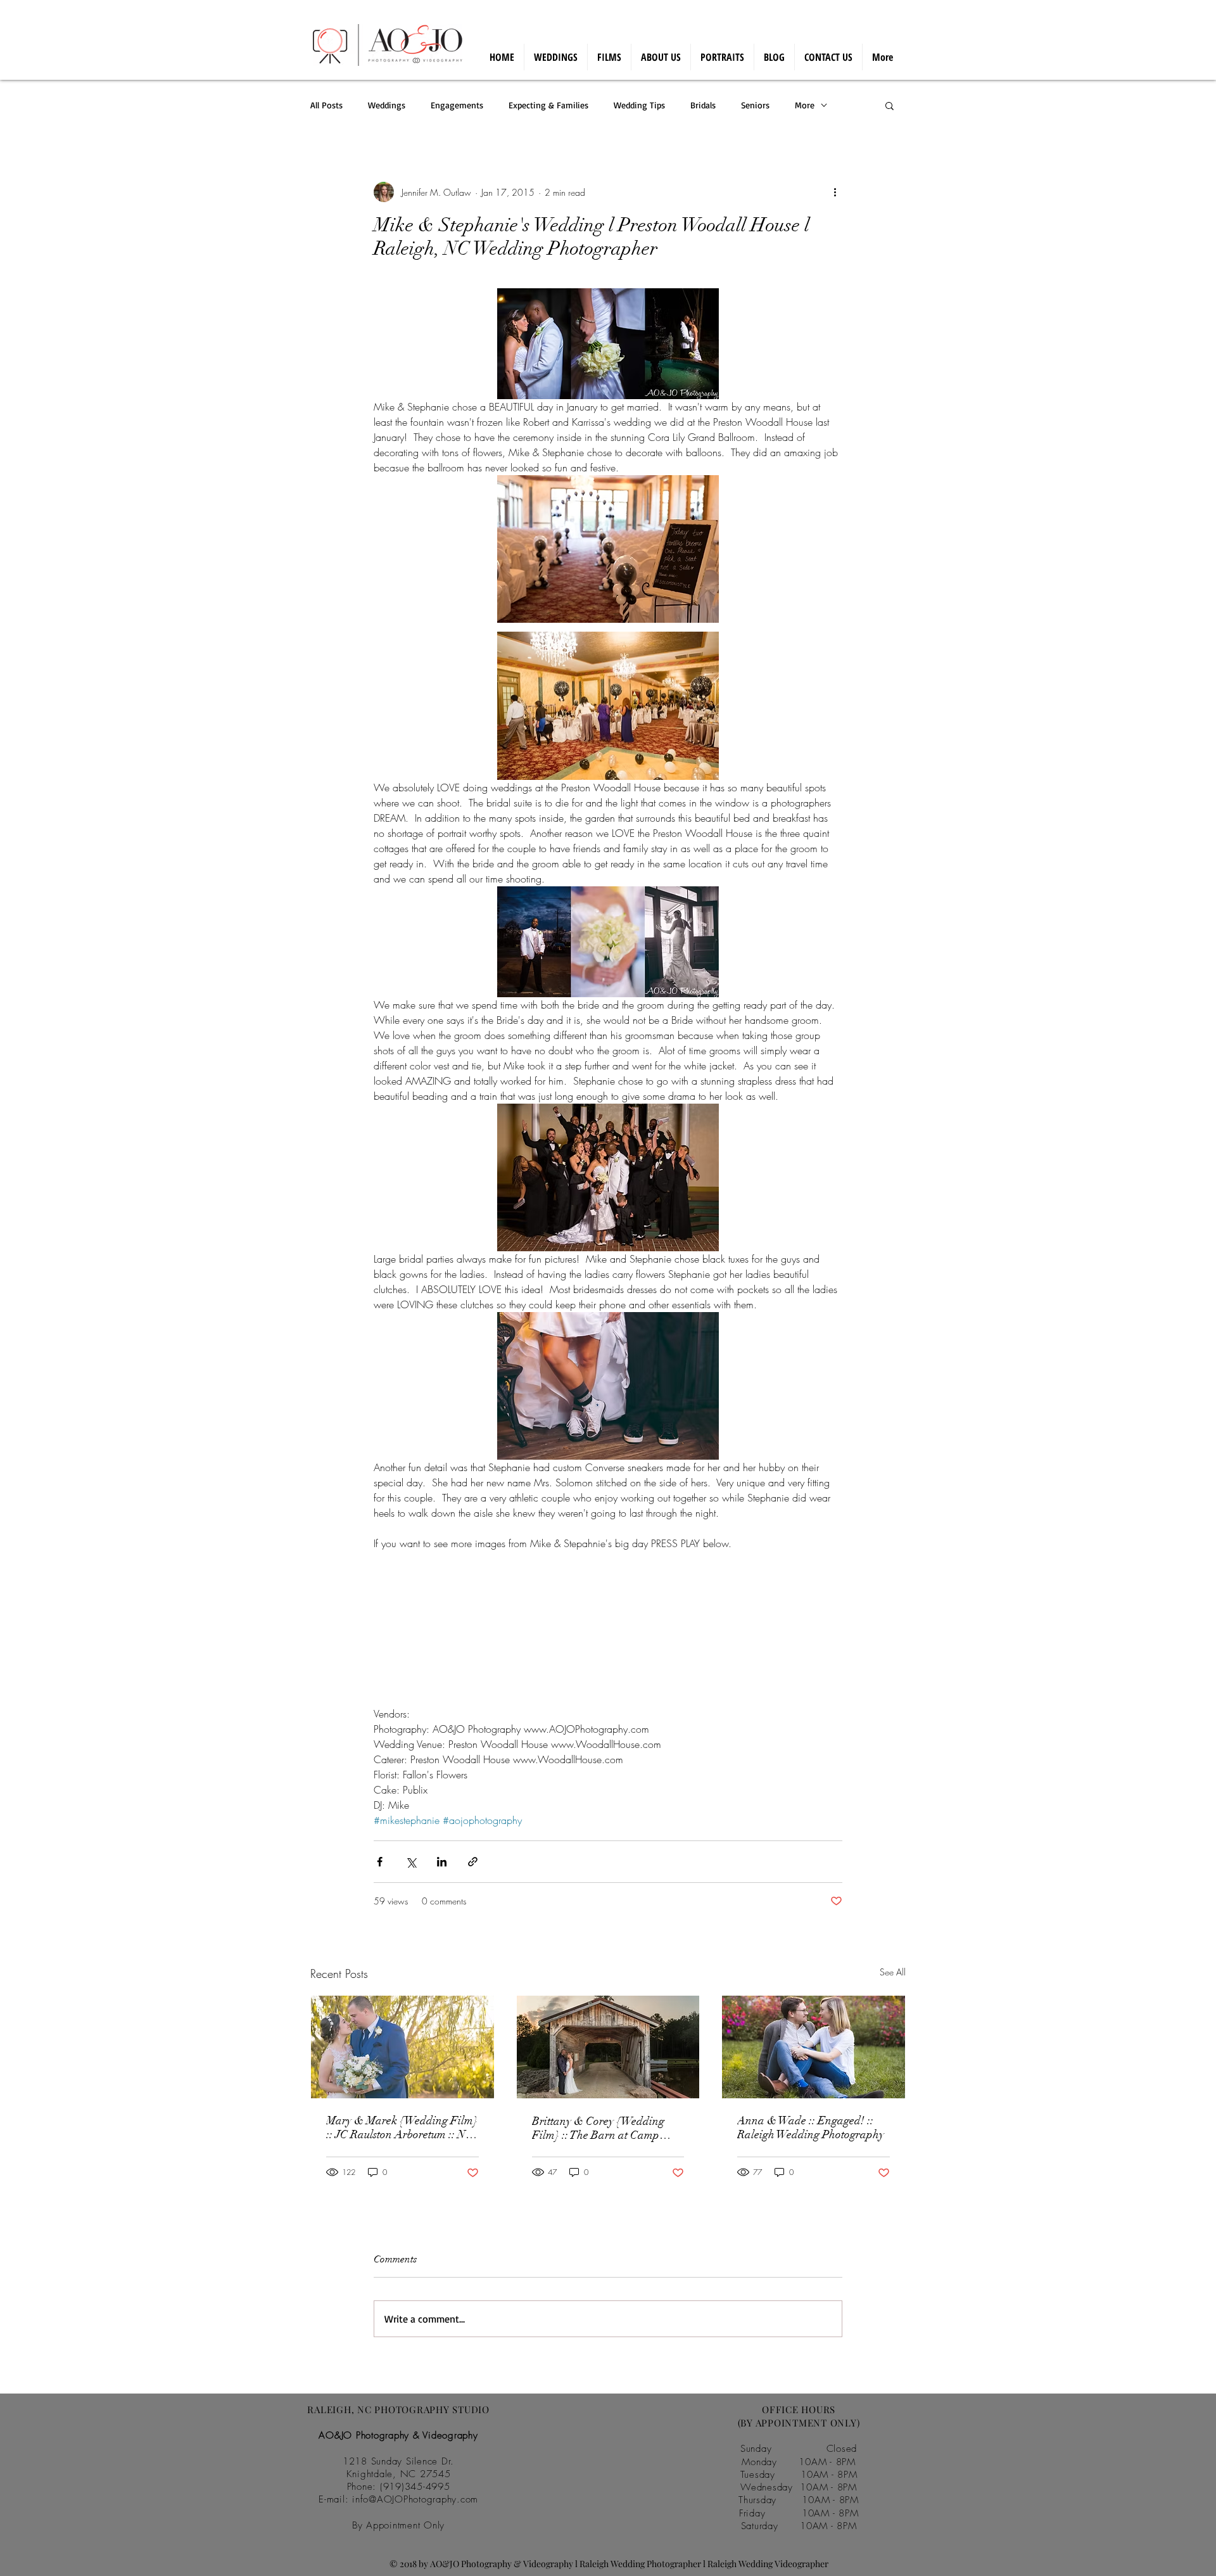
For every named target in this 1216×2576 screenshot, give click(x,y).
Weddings (387, 105)
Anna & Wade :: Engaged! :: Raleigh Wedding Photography (811, 2127)
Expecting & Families (548, 105)
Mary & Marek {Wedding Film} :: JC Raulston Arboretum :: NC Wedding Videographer (402, 2127)
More (805, 105)
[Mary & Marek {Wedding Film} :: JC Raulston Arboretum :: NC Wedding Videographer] (402, 2047)
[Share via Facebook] (380, 1862)
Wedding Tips (639, 105)
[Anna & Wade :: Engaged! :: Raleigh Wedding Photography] (814, 2047)
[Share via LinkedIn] (442, 1862)
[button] (890, 105)
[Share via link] (473, 1862)
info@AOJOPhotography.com (415, 2499)
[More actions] (835, 192)
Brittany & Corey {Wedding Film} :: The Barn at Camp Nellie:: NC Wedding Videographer (598, 2128)
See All (893, 1972)
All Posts (326, 105)
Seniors (755, 105)
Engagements (457, 105)
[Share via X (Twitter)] (411, 1862)
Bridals (703, 105)
